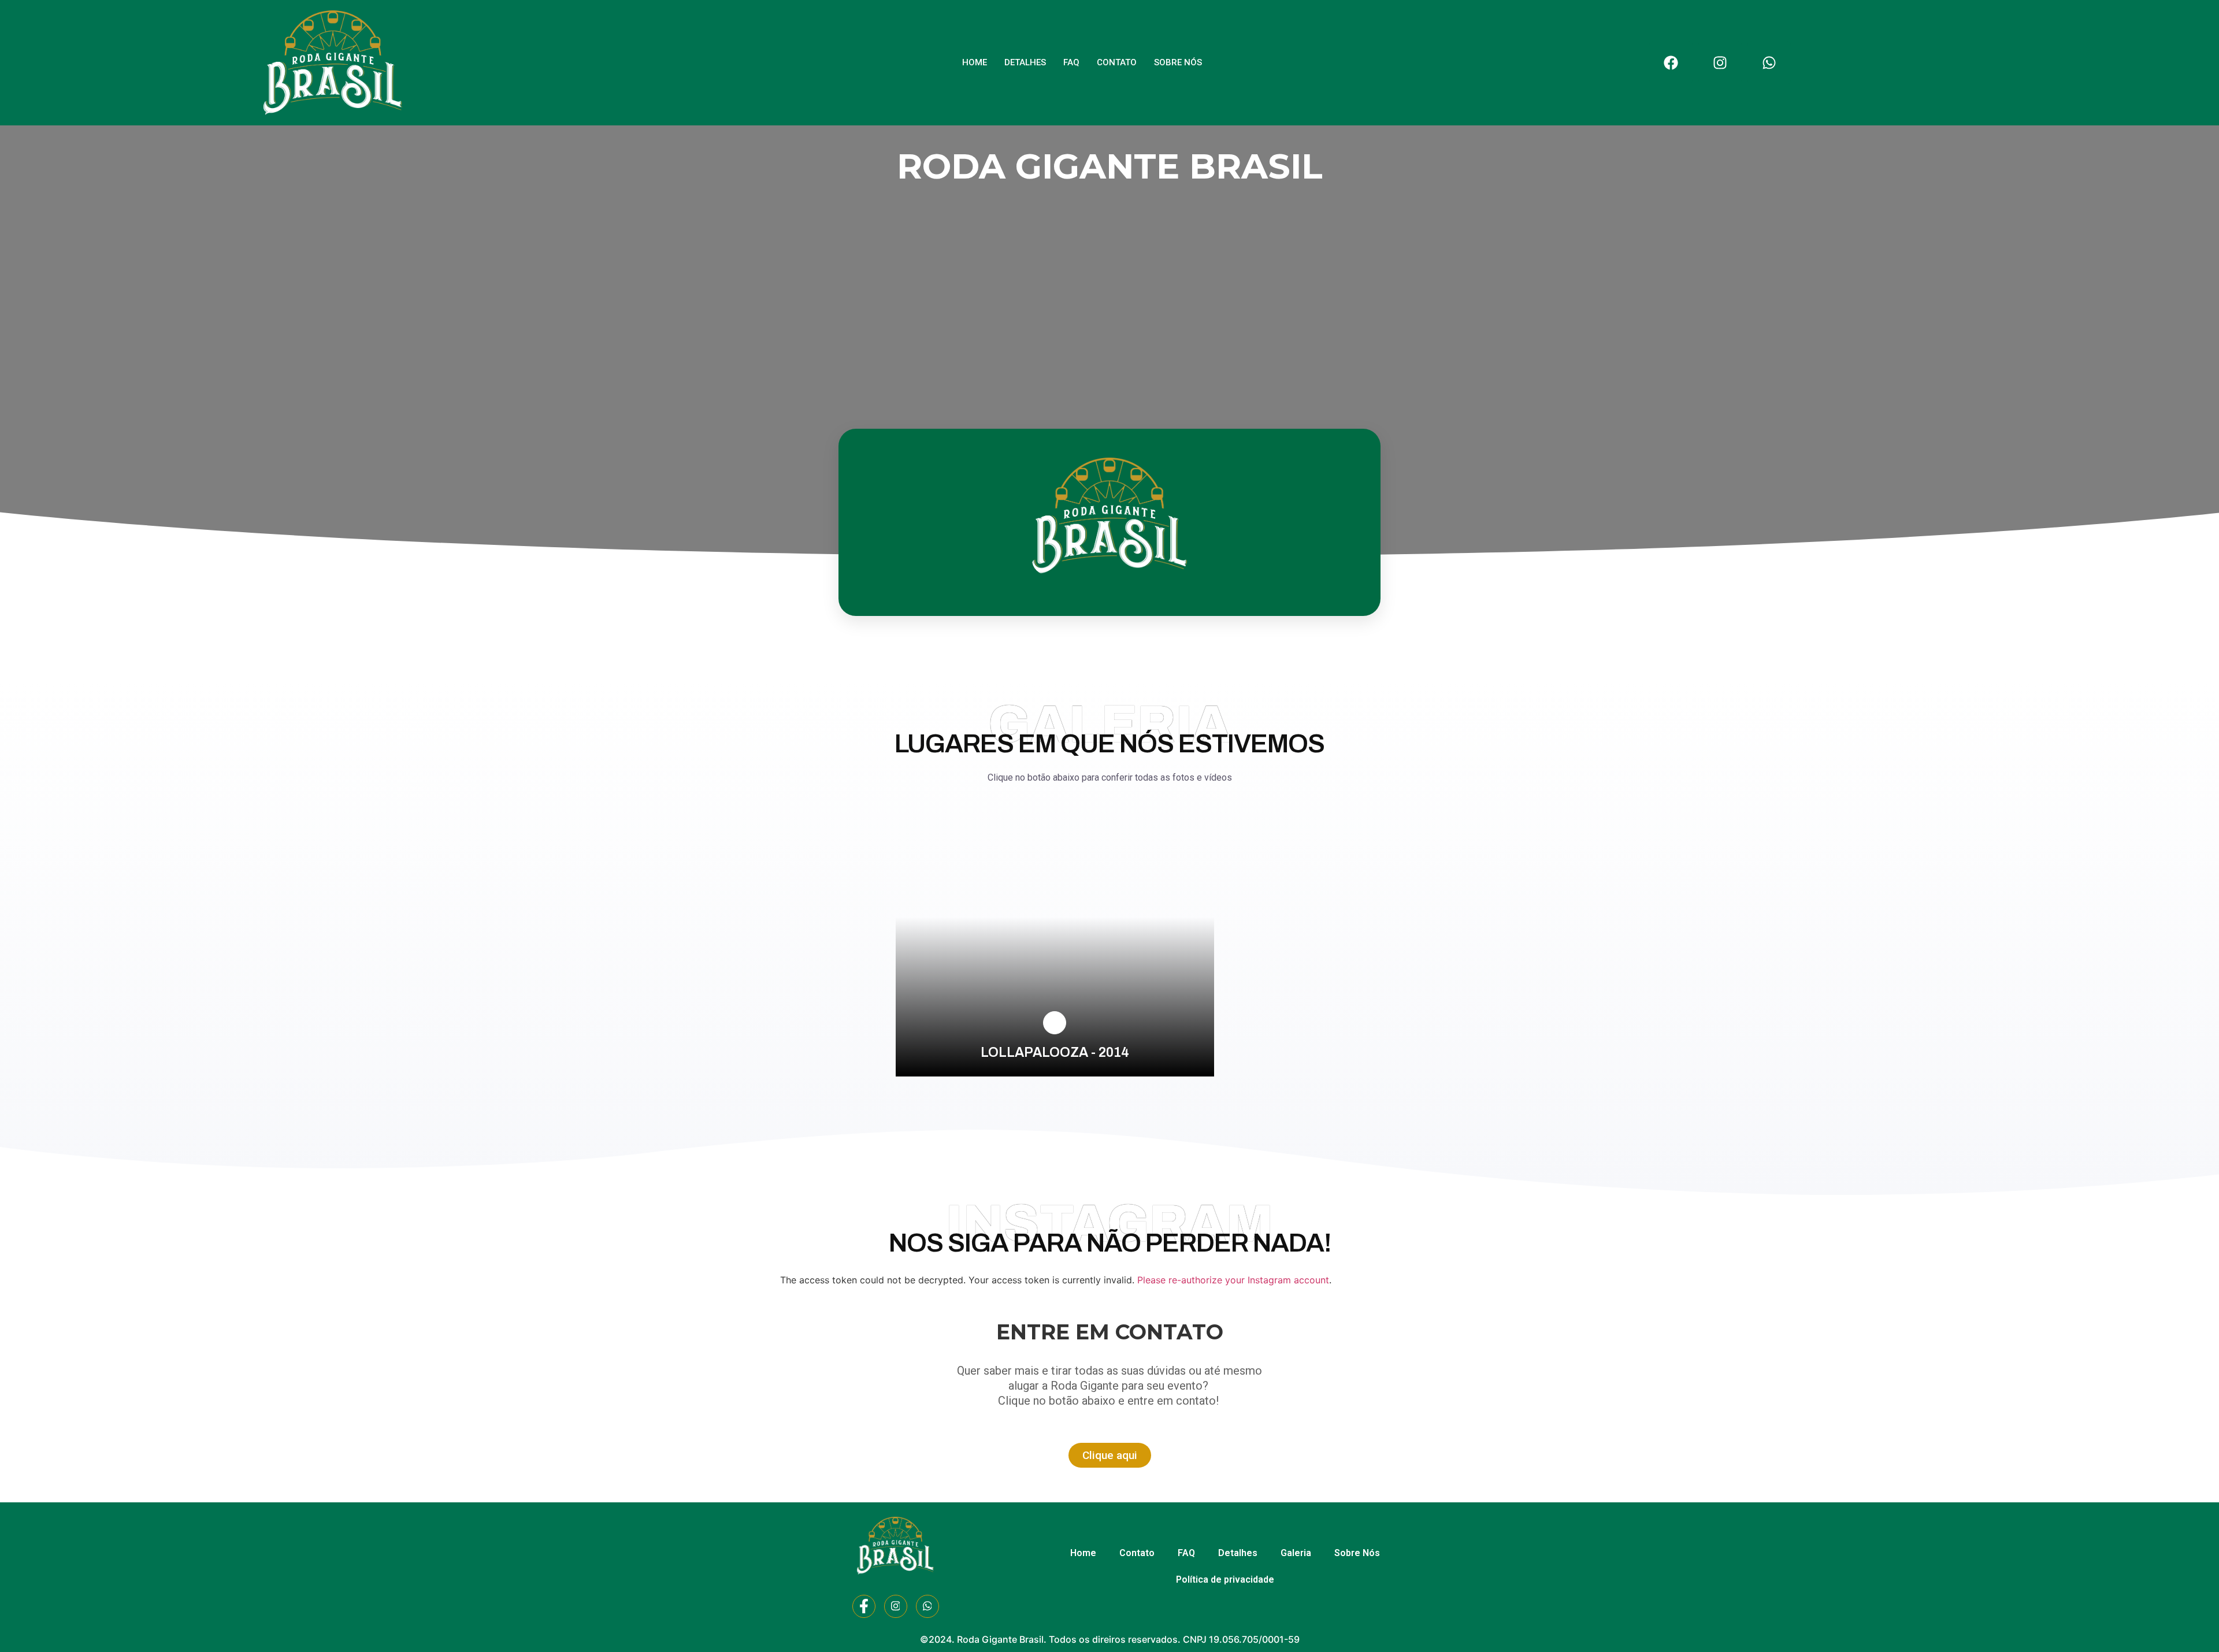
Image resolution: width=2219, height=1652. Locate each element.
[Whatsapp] (1769, 63)
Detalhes (1025, 62)
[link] (1055, 1023)
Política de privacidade (1225, 1579)
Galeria (1296, 1553)
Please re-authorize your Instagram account (1233, 1280)
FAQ (1071, 62)
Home (975, 62)
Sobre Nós (1178, 62)
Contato (1117, 62)
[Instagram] (1720, 63)
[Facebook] (1671, 63)
